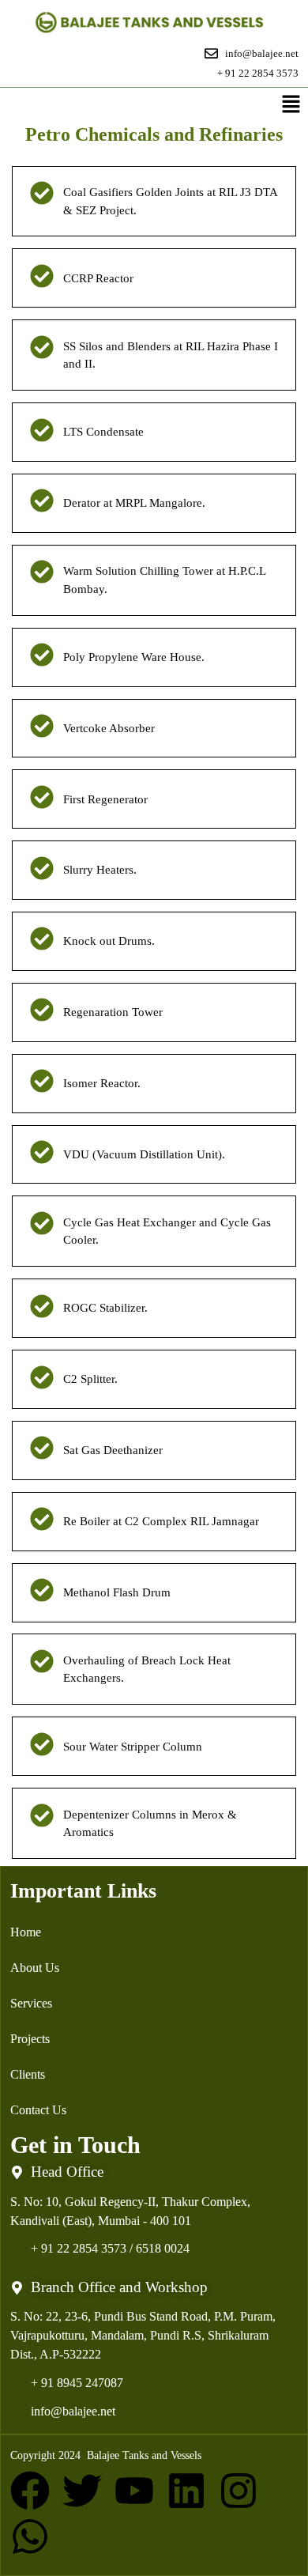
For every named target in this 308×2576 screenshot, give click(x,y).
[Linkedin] (186, 2491)
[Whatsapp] (30, 2536)
